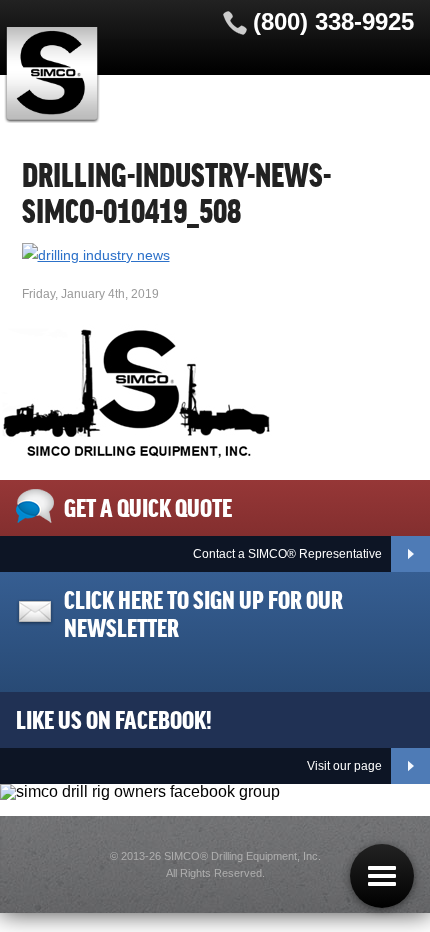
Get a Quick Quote (148, 506)
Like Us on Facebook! (114, 718)
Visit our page (344, 766)
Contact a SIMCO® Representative (287, 554)
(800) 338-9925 (333, 21)
